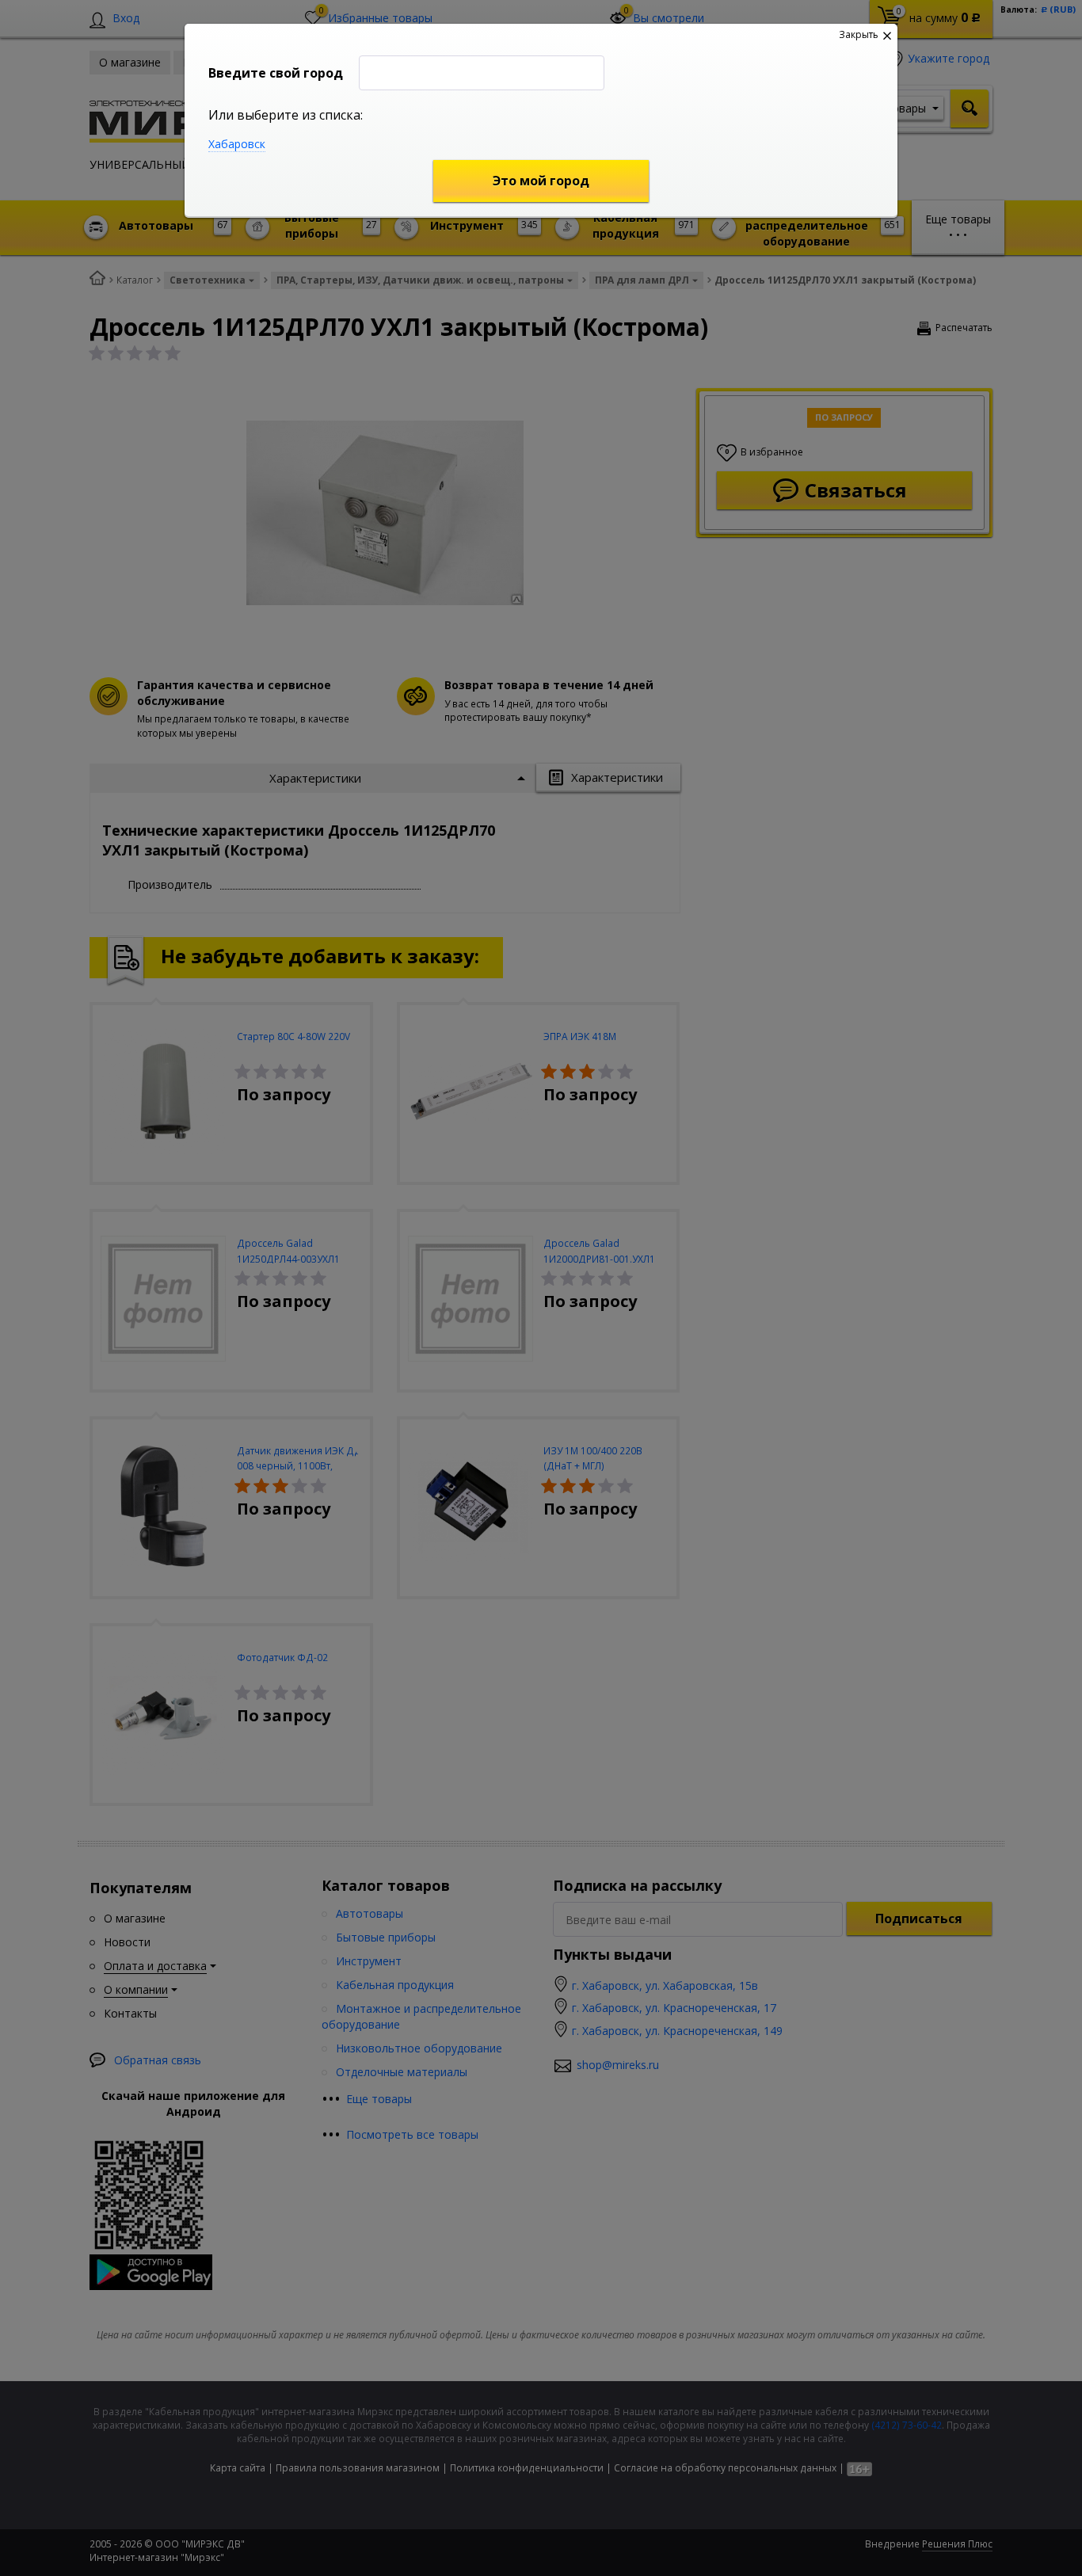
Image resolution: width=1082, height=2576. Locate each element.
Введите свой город (276, 73)
